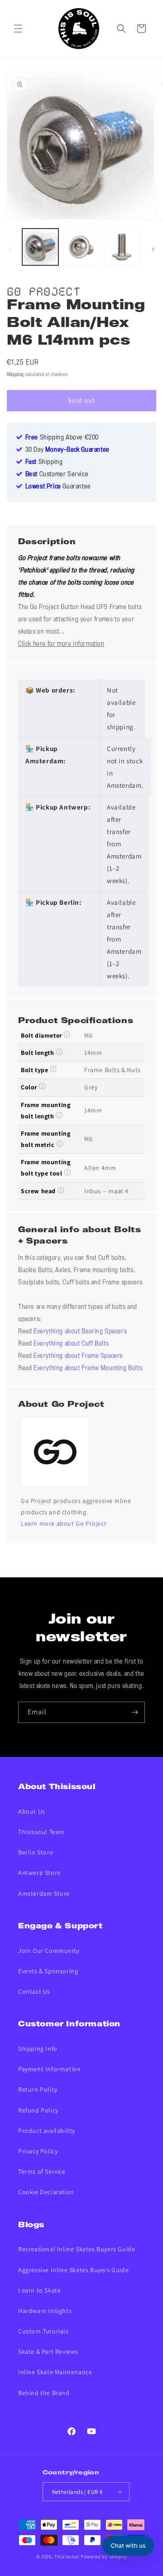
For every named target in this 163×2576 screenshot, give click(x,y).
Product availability (47, 2131)
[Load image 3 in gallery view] (122, 247)
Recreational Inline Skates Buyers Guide (77, 2249)
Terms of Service (42, 2171)
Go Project (44, 290)
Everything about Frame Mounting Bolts (88, 1368)
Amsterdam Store (44, 1893)
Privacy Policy (38, 2151)
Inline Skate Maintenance (55, 2372)
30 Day (67, 450)
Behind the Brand (44, 2393)
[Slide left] (10, 249)
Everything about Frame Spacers (78, 1356)
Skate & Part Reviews (48, 2352)
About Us (32, 1811)
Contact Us (34, 1991)
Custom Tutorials (43, 2331)
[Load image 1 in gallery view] (40, 247)
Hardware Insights (45, 2311)
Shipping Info (38, 2049)
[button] (18, 29)
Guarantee (58, 487)
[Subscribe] (134, 1712)
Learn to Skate (39, 2290)
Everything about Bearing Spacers (80, 1332)
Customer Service (57, 474)
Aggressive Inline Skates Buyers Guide (73, 2270)
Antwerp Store (39, 1873)
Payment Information (49, 2069)
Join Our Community (49, 1951)
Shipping (15, 375)
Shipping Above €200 (62, 438)
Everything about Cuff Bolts (71, 1344)
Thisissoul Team (41, 1832)
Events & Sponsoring (48, 1971)
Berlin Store (36, 1852)
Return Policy (38, 2089)
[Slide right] (153, 249)
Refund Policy (38, 2110)
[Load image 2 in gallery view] (81, 247)
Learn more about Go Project (64, 1523)
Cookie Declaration (46, 2192)
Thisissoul (67, 2556)
